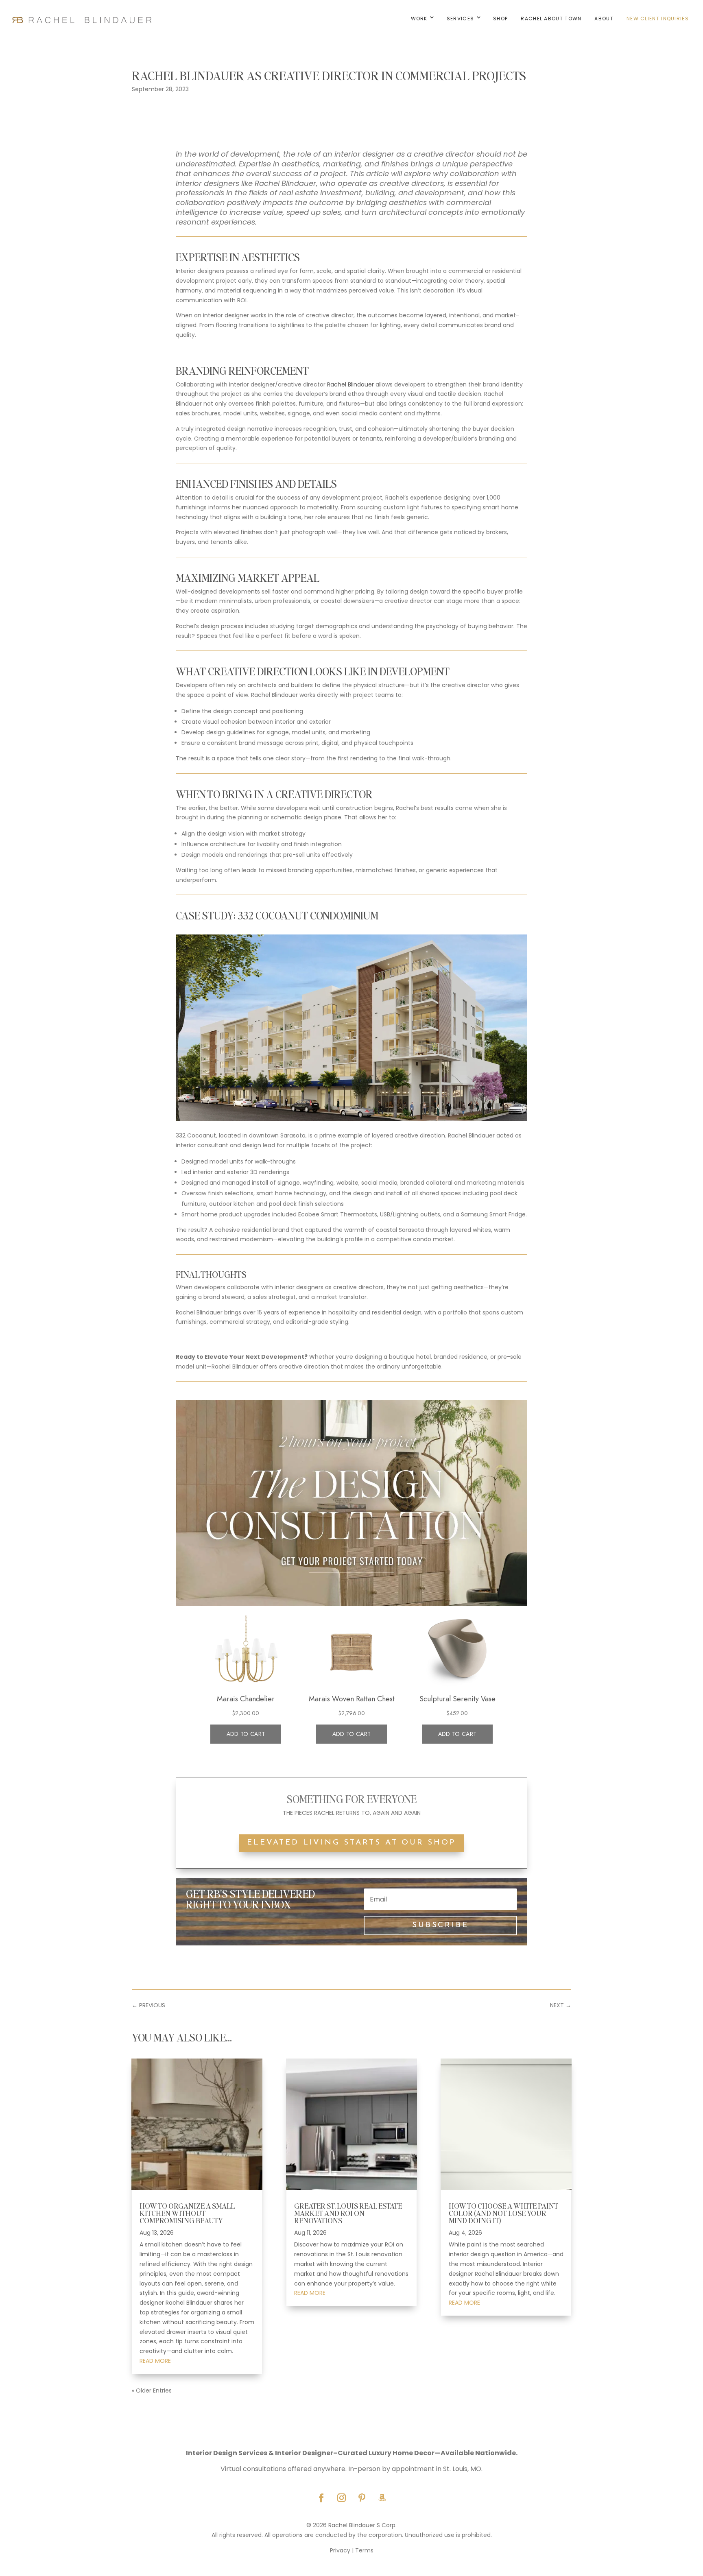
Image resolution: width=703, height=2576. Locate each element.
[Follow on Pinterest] (362, 2498)
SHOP (500, 19)
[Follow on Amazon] (382, 2498)
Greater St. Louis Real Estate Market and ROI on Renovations (348, 2213)
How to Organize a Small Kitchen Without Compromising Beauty (187, 2213)
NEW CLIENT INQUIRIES (658, 19)
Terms (364, 2550)
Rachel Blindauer (350, 384)
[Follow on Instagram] (341, 2498)
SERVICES (460, 19)
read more (155, 2361)
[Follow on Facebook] (321, 2498)
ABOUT (604, 19)
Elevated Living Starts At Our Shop (351, 1843)
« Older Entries (152, 2390)
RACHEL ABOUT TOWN (551, 19)
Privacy (340, 2550)
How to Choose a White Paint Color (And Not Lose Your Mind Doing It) (503, 2213)
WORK (419, 19)
